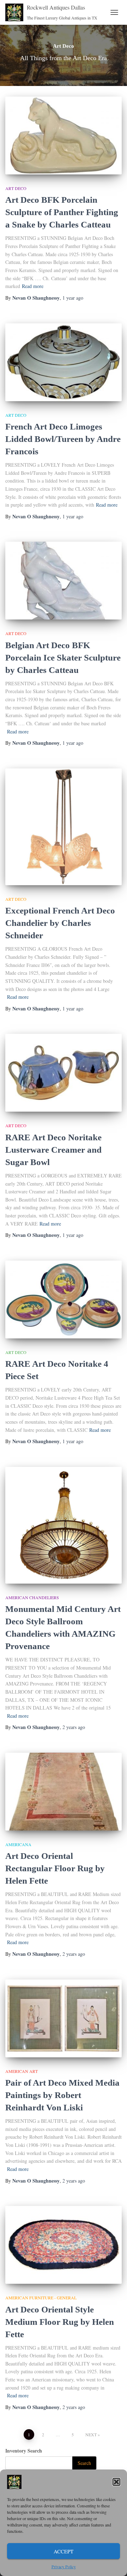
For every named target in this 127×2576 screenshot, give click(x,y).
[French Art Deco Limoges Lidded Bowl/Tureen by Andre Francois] (64, 362)
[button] (116, 2482)
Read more (33, 286)
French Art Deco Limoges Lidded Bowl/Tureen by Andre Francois (63, 439)
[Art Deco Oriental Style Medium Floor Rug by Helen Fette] (64, 2245)
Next (91, 2434)
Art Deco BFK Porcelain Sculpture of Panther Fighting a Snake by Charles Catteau (62, 212)
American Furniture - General (41, 2298)
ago (73, 298)
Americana (18, 1844)
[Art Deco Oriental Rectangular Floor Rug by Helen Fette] (64, 1792)
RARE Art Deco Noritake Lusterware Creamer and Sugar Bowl (53, 1150)
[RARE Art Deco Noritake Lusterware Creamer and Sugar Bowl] (64, 1073)
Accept (64, 2551)
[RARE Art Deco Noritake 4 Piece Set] (64, 1299)
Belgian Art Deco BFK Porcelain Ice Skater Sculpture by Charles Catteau (63, 658)
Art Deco (16, 188)
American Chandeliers (32, 1597)
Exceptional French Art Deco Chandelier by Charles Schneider (60, 923)
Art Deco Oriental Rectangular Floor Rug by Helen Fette (55, 1868)
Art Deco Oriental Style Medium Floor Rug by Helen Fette (60, 2322)
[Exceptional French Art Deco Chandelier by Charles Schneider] (64, 827)
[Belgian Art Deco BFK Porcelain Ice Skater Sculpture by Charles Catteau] (64, 581)
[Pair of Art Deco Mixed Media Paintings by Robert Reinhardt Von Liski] (64, 2018)
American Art (22, 2071)
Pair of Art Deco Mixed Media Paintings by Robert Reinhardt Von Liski (62, 2095)
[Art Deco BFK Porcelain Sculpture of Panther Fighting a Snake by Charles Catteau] (64, 136)
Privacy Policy (64, 2566)
